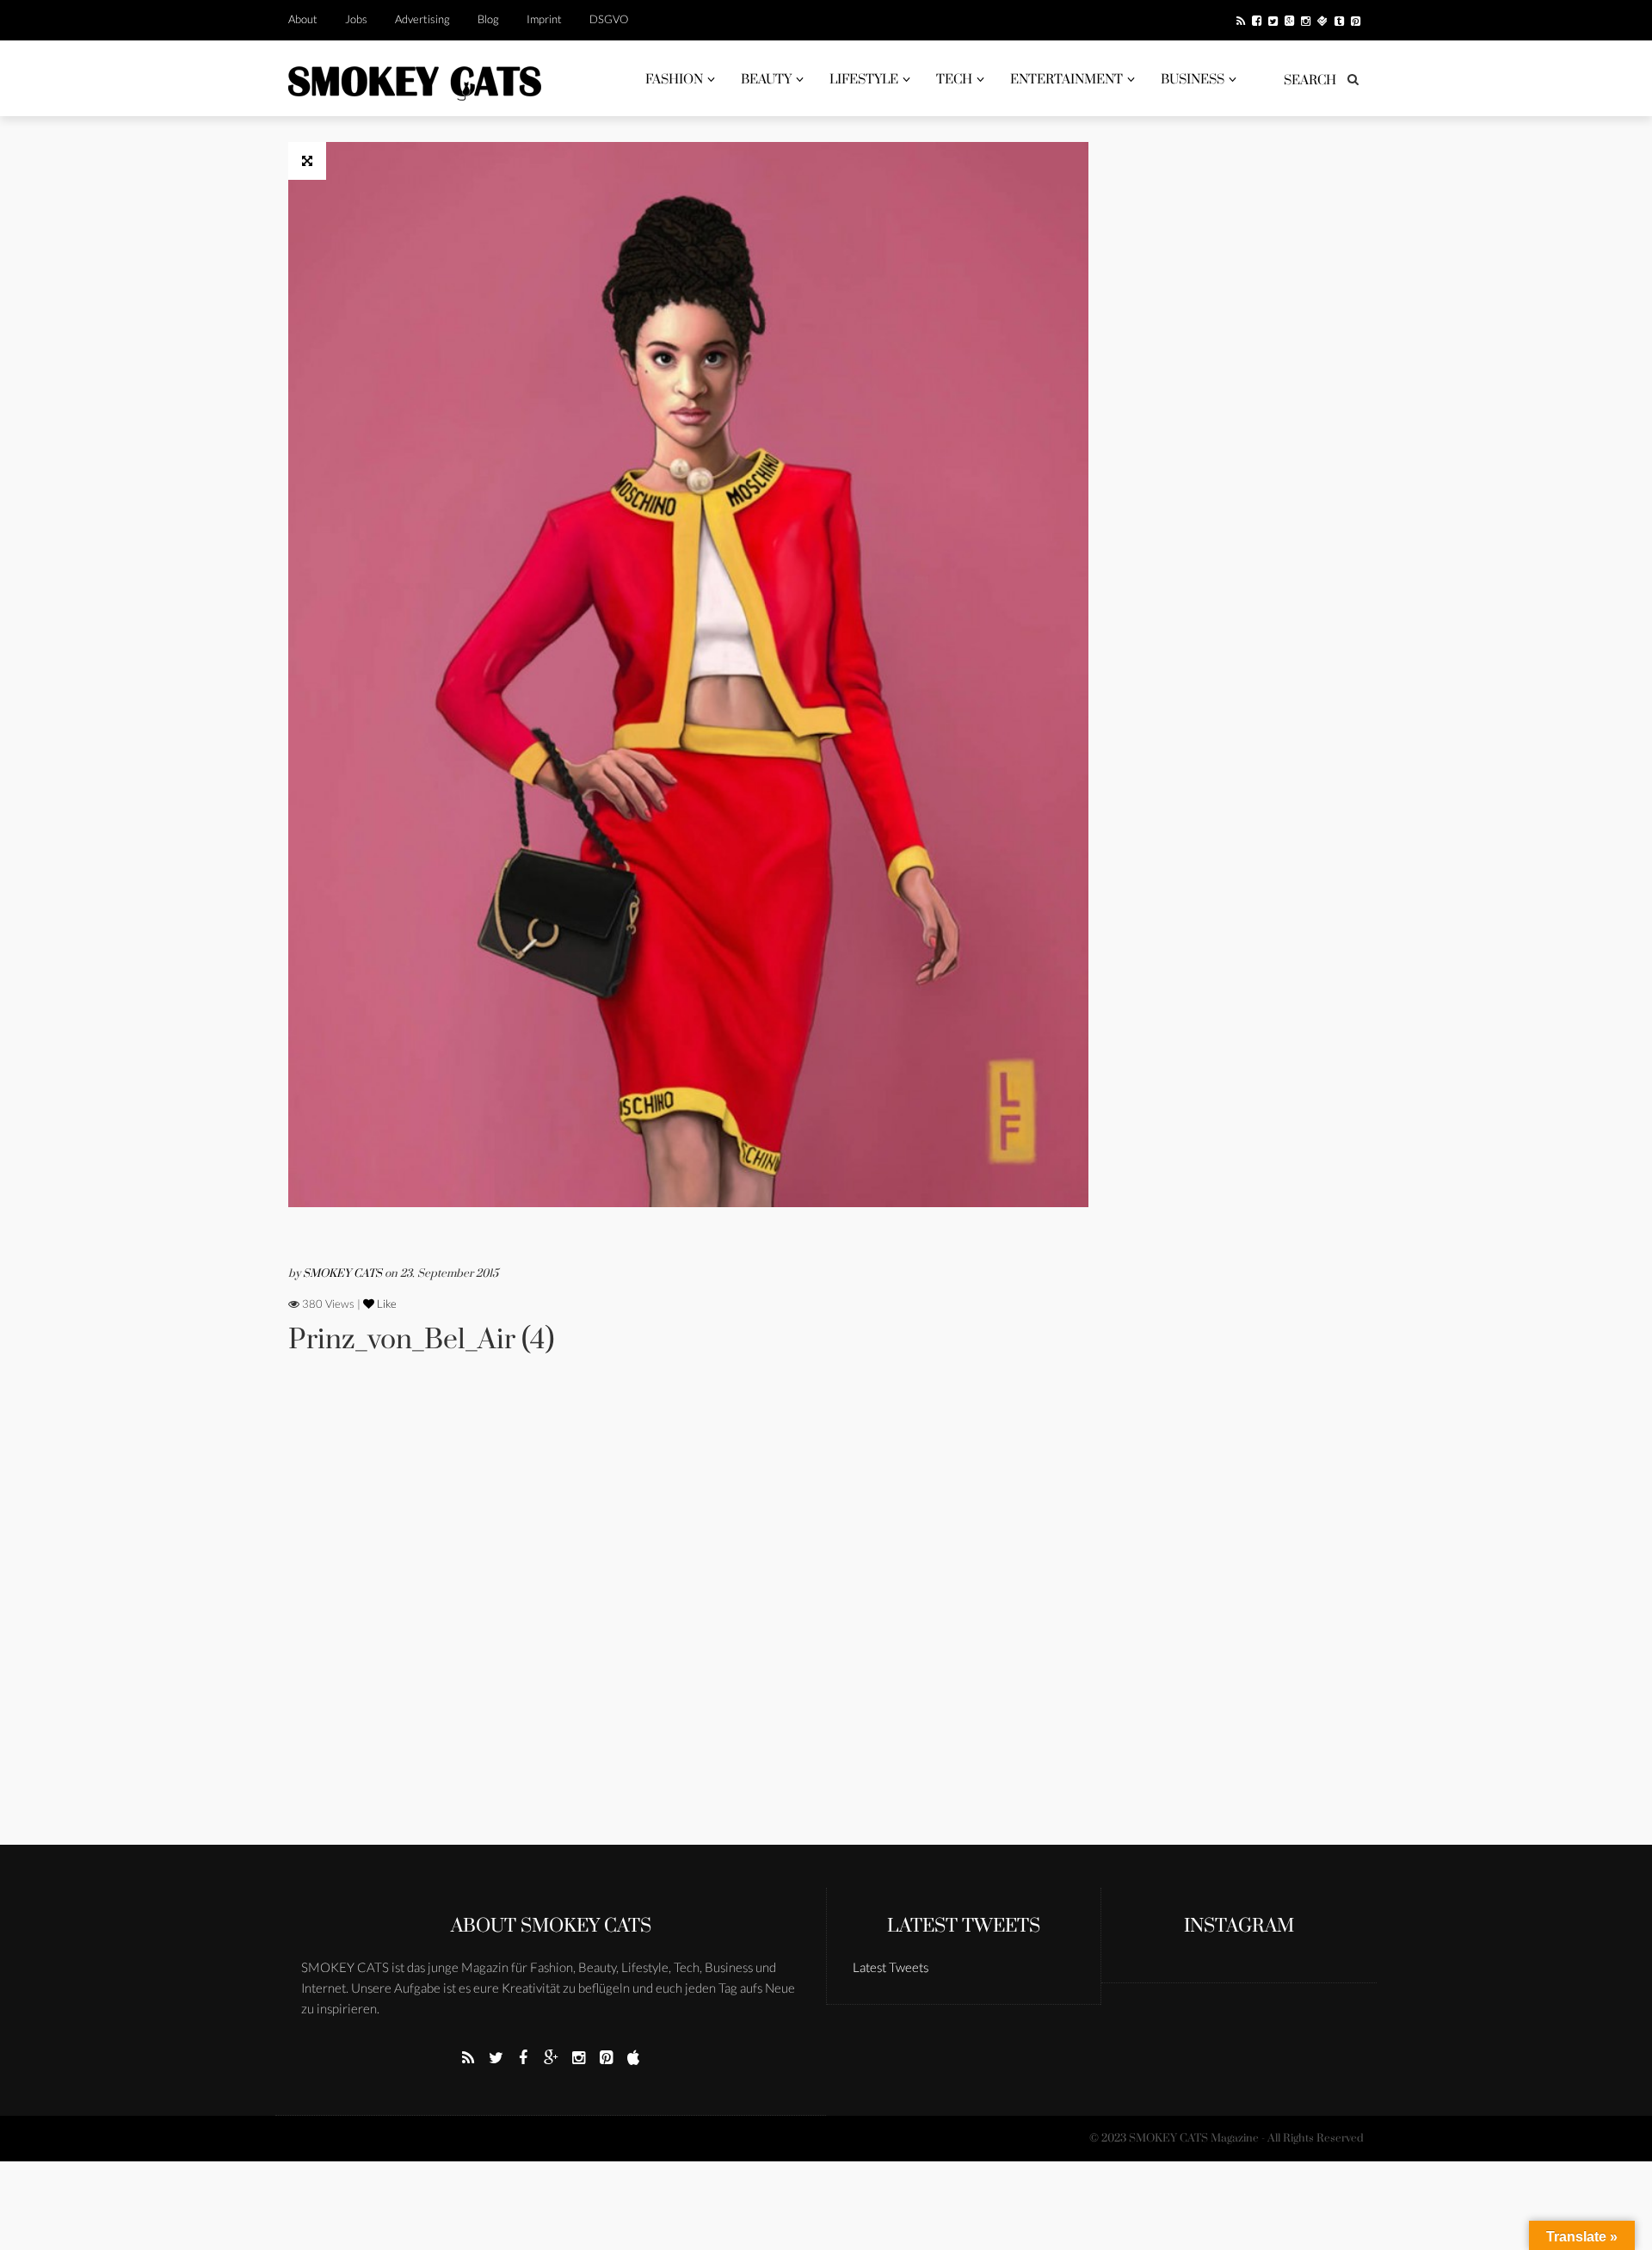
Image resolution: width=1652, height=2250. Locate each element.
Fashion (674, 80)
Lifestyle (864, 80)
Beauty (766, 80)
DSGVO (609, 19)
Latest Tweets (964, 1926)
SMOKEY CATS (344, 1273)
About (303, 19)
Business (1193, 80)
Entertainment (1066, 80)
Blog (488, 19)
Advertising (422, 19)
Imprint (544, 19)
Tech (954, 80)
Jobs (356, 19)
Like (385, 1304)
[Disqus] (688, 1624)
